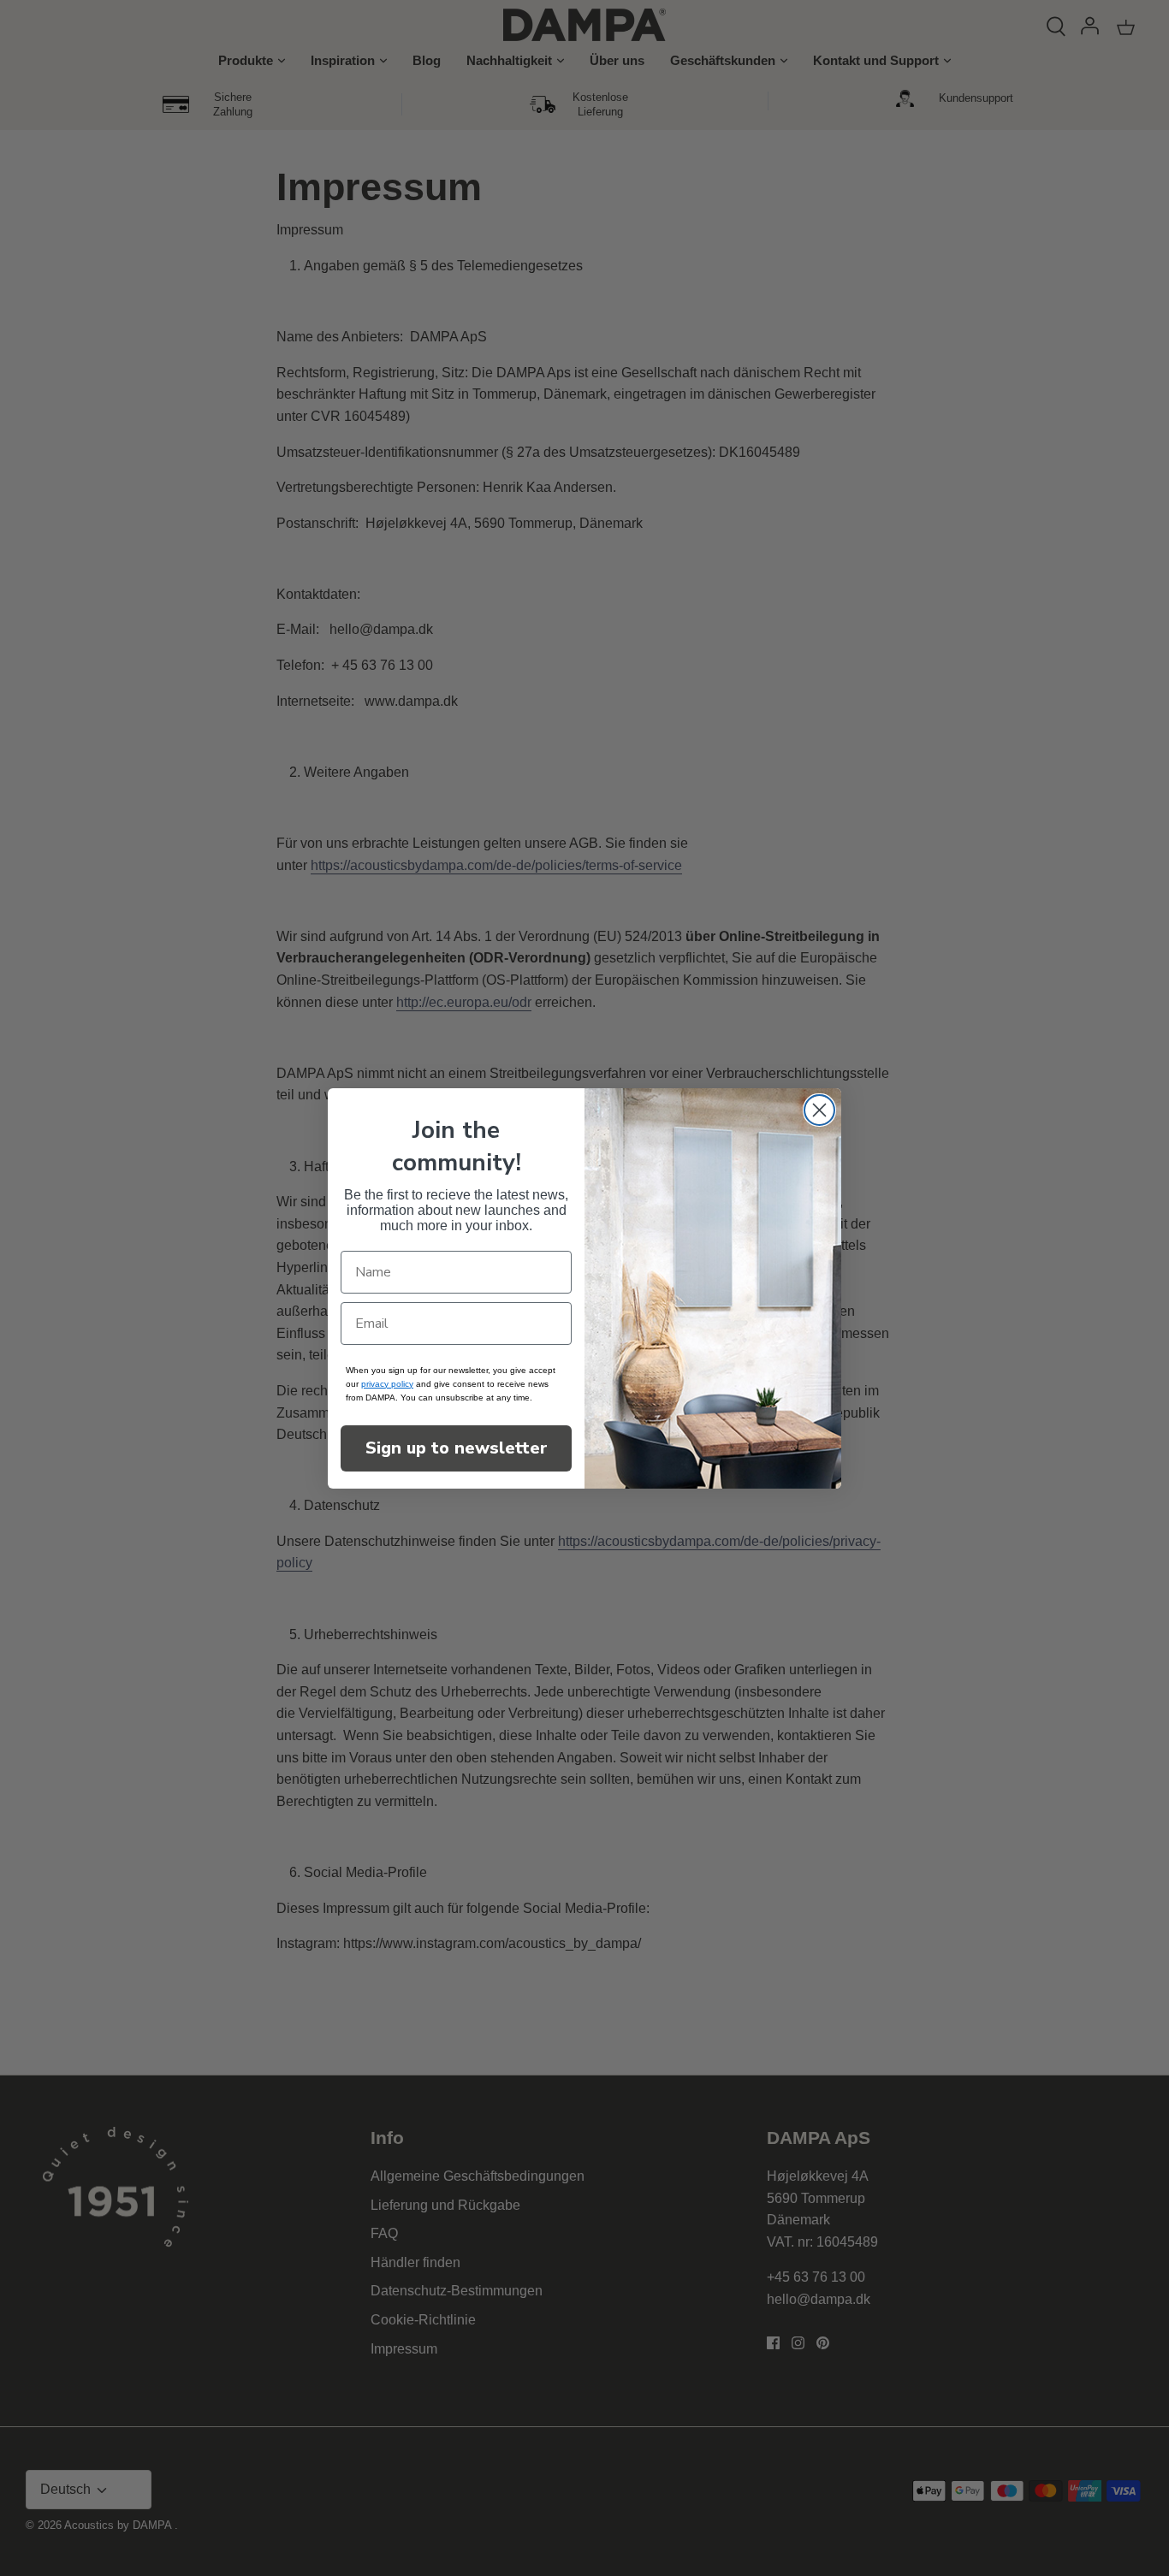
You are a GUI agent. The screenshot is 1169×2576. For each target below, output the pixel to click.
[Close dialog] (819, 1110)
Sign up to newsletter (457, 1448)
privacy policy (387, 1384)
